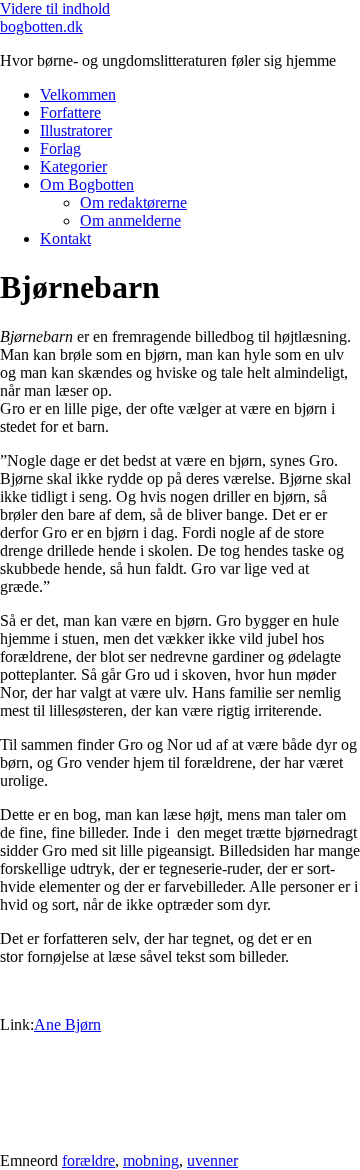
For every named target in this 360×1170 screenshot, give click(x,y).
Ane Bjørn (67, 1024)
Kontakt (65, 238)
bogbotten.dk (41, 26)
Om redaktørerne (133, 202)
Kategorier (73, 166)
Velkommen (78, 94)
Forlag (60, 148)
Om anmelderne (130, 220)
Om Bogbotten (87, 184)
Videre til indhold (55, 8)
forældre (88, 1160)
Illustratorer (76, 130)
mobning (151, 1160)
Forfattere (70, 112)
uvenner (212, 1160)
